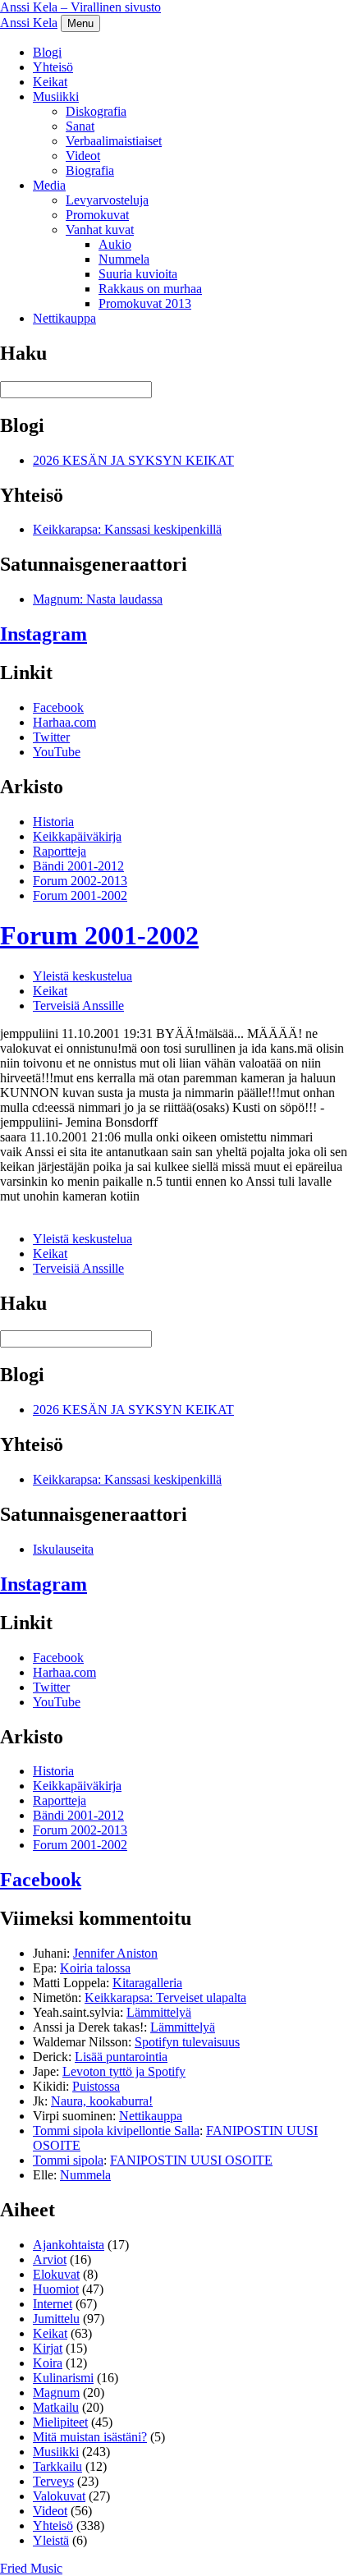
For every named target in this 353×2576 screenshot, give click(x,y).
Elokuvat (56, 2274)
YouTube (57, 752)
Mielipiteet (60, 2422)
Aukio (115, 244)
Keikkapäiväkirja (77, 836)
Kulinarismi (63, 2378)
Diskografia (96, 111)
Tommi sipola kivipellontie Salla (116, 2131)
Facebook (58, 707)
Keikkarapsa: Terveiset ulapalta (165, 1997)
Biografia (90, 170)
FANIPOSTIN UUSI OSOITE (191, 2160)
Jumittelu (56, 2319)
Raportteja (60, 851)
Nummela (124, 259)
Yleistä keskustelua (83, 976)
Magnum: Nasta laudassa (98, 599)
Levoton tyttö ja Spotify (124, 2071)
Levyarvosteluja (107, 200)
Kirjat (48, 2348)
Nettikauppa (64, 318)
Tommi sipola (68, 2160)
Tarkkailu (57, 2466)
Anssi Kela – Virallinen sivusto (80, 7)
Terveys (53, 2481)
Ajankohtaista (69, 2245)
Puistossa (96, 2086)
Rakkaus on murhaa (150, 289)
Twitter (51, 737)
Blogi (47, 52)
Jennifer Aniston (115, 1953)
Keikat (50, 82)
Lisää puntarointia (121, 2057)
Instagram (44, 634)
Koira (48, 2363)
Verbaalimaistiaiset (114, 141)
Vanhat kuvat (100, 230)
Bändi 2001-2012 (78, 866)
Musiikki (56, 96)
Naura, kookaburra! (102, 2101)
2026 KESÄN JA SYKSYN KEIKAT (133, 460)
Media (49, 185)
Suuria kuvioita (138, 274)
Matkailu (56, 2407)
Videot (83, 156)
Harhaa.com (64, 722)
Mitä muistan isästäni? (90, 2437)
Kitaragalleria (147, 1983)
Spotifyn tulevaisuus (187, 2042)
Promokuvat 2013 (145, 303)
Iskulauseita (63, 1549)
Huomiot (56, 2289)
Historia (53, 822)
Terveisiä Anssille (78, 1006)
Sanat (80, 126)
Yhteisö (53, 67)
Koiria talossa (95, 1968)
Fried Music (31, 2568)
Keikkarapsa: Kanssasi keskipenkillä (127, 529)
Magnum (56, 2392)
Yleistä (51, 2540)
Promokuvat (97, 215)
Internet (53, 2304)
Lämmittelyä (159, 2012)
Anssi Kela (29, 23)
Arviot (50, 2259)
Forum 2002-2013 (80, 881)
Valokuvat (59, 2496)
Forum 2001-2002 (80, 895)
